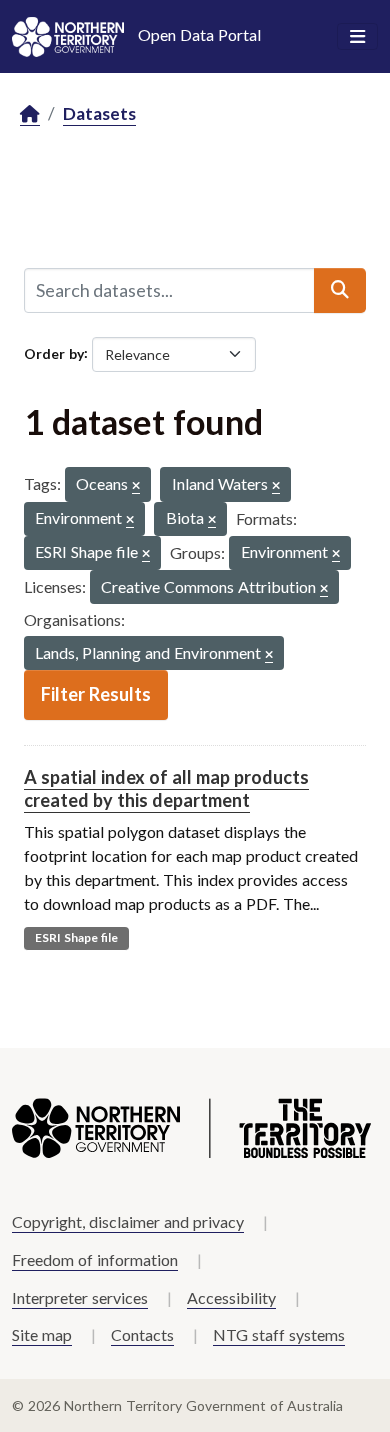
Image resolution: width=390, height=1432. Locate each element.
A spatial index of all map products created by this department (166, 788)
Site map (42, 1334)
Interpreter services (80, 1297)
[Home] (30, 114)
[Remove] (136, 486)
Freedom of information (95, 1259)
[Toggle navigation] (357, 37)
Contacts (142, 1334)
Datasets (99, 113)
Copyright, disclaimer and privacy (128, 1221)
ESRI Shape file (76, 937)
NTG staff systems (279, 1334)
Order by (54, 352)
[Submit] (340, 290)
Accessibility (231, 1297)
